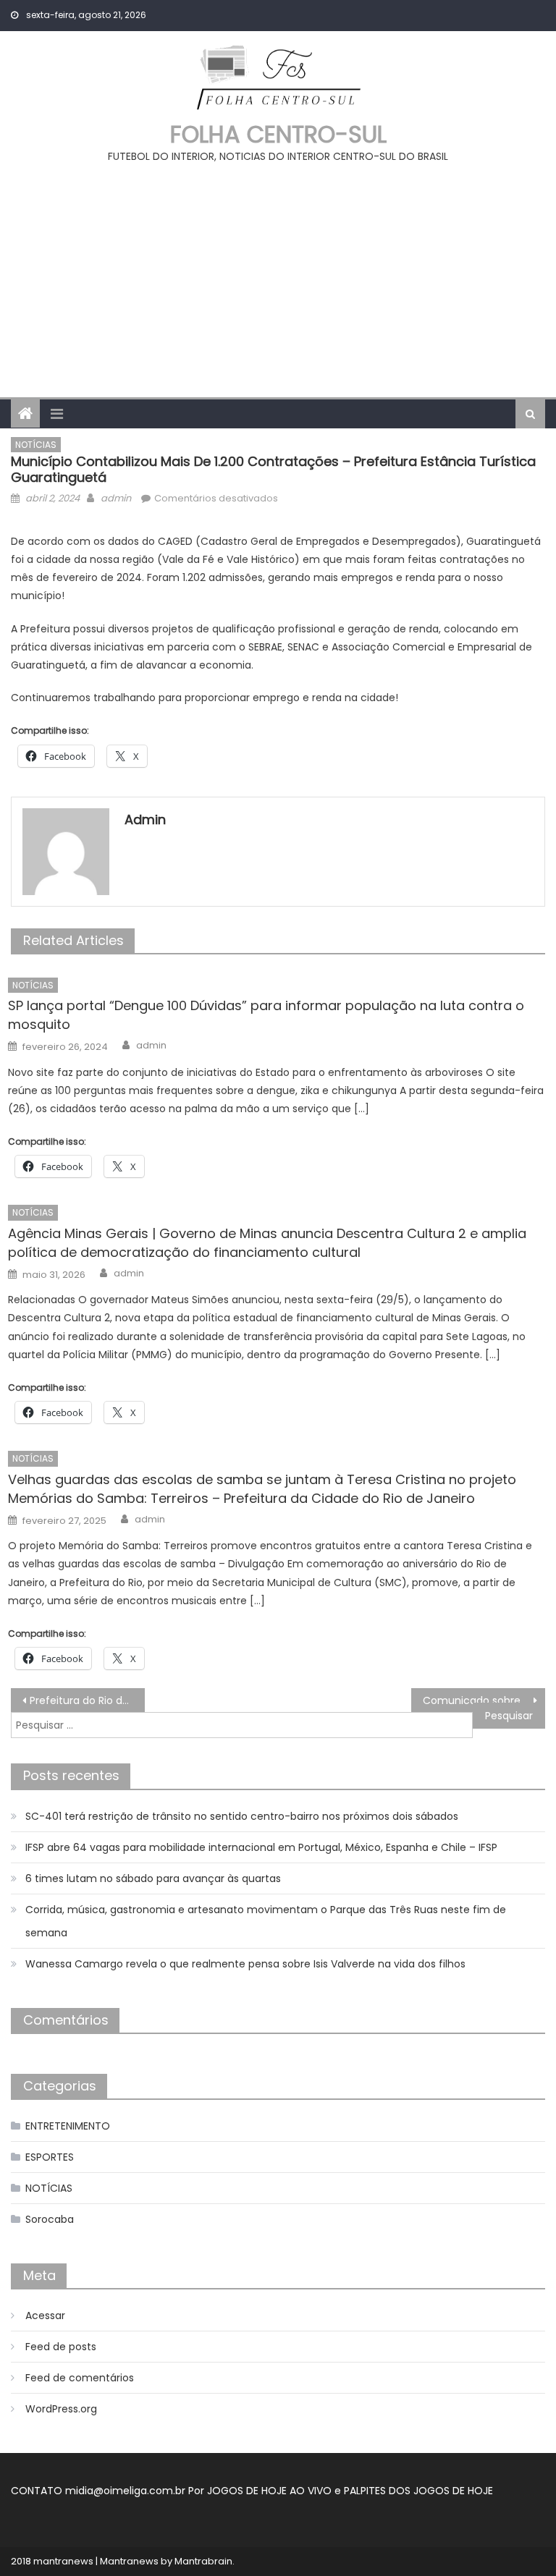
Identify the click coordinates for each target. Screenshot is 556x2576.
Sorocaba (50, 2219)
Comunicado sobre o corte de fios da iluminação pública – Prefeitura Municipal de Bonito (484, 1700)
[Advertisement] (278, 274)
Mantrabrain (203, 2561)
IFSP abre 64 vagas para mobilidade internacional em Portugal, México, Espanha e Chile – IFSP (261, 1847)
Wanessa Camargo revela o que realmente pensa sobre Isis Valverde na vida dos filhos (245, 1964)
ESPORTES (50, 2157)
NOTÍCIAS (36, 445)
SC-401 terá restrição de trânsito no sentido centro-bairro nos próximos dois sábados (242, 1816)
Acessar (45, 2316)
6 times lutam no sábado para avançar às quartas (153, 1878)
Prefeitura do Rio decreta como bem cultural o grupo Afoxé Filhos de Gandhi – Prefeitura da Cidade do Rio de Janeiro (87, 1700)
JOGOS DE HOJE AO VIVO (271, 2491)
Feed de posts (61, 2347)
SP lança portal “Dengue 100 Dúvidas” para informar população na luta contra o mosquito (266, 1015)
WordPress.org (61, 2409)
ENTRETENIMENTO (68, 2126)
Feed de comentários (80, 2378)
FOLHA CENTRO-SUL (278, 134)
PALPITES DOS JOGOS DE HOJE (418, 2491)
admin (116, 498)
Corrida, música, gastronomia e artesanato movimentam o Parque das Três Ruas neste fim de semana (266, 1921)
